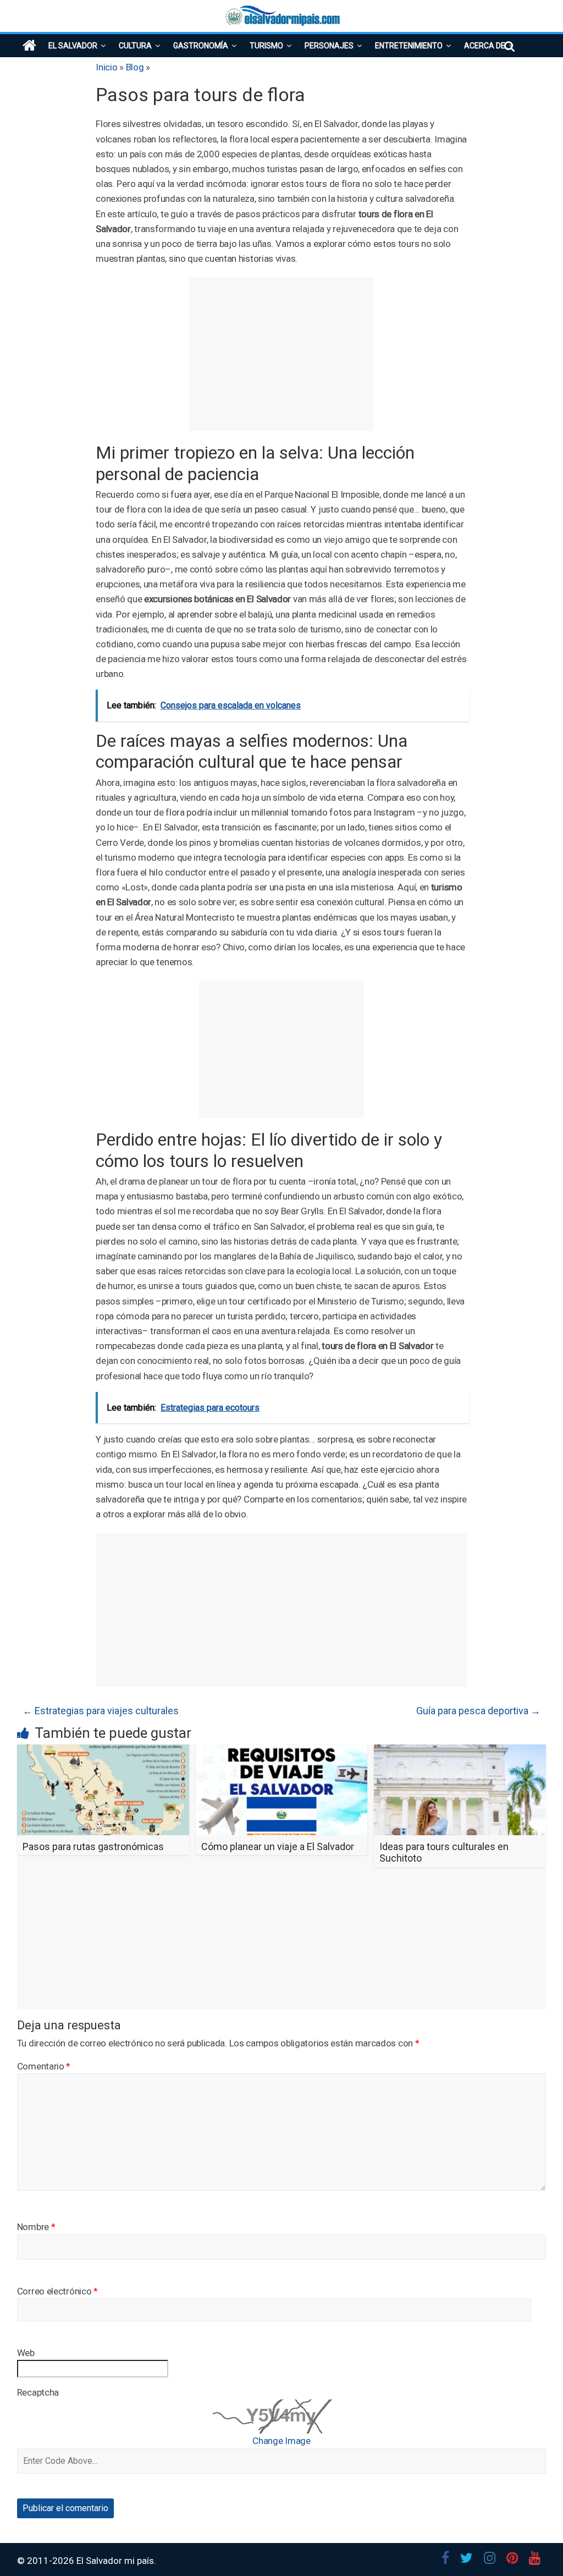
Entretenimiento (409, 46)
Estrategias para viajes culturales (101, 1711)
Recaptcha (38, 2392)
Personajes (329, 46)
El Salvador (73, 46)
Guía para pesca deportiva (478, 1711)
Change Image (281, 2441)
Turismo (266, 46)
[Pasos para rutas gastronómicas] (103, 1751)
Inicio (106, 67)
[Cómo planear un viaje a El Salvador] (282, 1751)
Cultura (135, 46)
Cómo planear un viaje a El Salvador (278, 1846)
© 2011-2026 (47, 2561)
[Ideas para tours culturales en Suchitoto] (460, 1751)
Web (26, 2353)
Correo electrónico (57, 2291)
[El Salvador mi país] (29, 46)
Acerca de (485, 46)
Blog (135, 67)
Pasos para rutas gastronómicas (93, 1846)
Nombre (36, 2227)
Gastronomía (201, 46)
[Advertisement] (281, 354)
